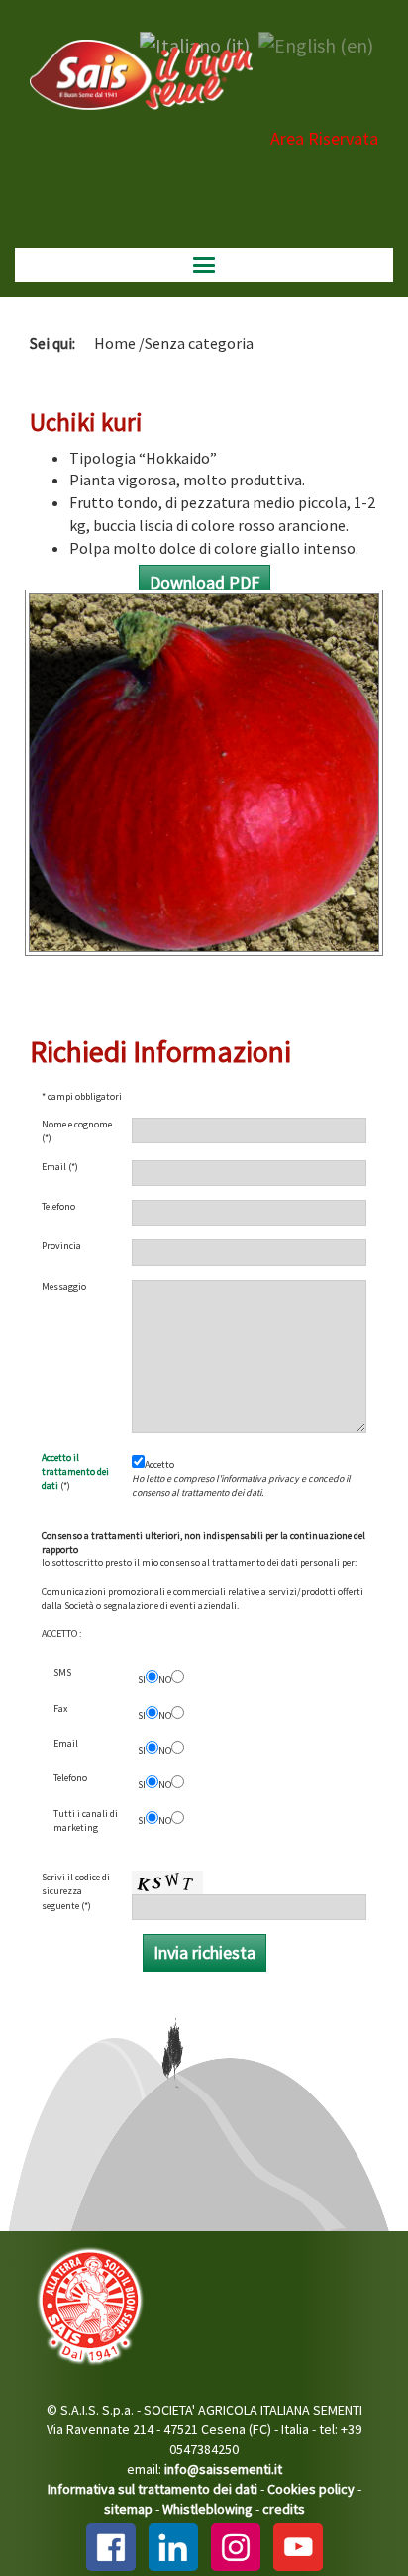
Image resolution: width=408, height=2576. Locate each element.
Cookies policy (311, 2489)
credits (284, 2509)
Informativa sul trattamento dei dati (153, 2489)
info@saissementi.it (223, 2469)
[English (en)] (316, 43)
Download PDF (204, 582)
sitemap (128, 2509)
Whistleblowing (207, 2509)
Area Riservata (324, 138)
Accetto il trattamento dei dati (75, 1472)
